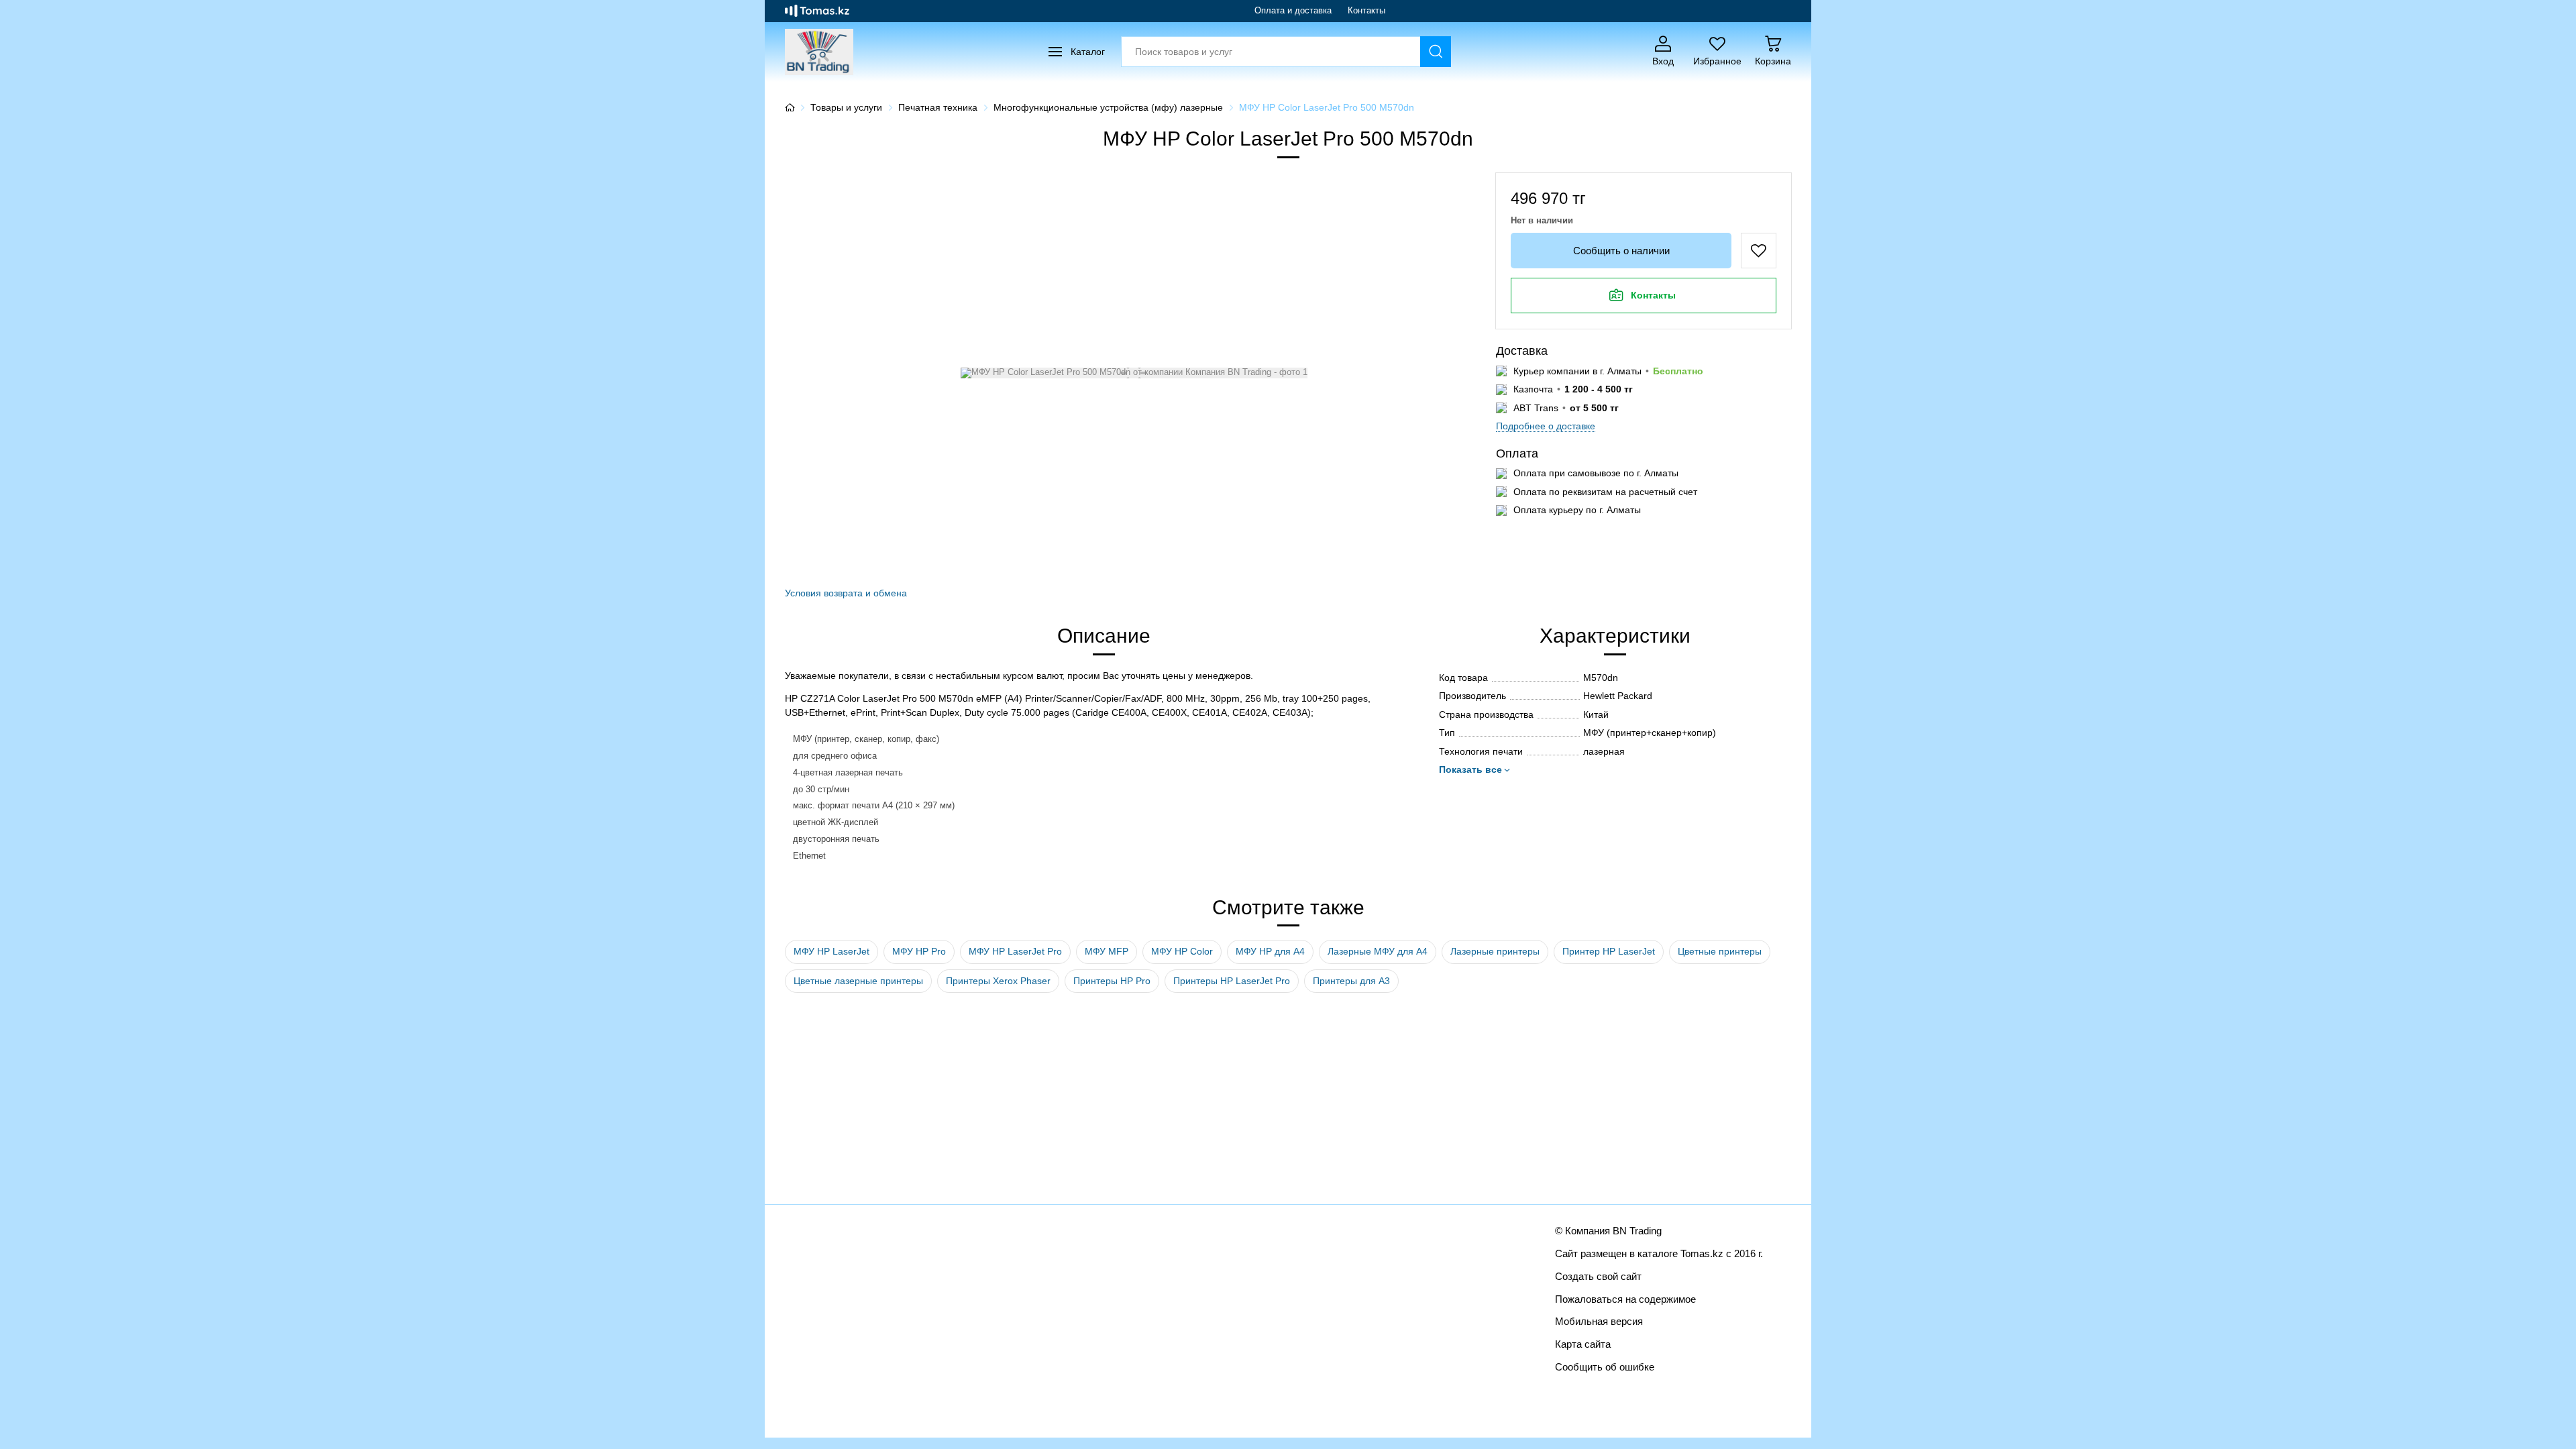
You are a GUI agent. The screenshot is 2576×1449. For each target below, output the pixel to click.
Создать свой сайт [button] (1598, 1276)
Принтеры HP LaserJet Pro (1232, 981)
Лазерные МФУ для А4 (1378, 951)
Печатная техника (938, 107)
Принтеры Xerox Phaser (998, 981)
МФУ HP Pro (919, 951)
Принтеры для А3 (1351, 981)
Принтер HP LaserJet (1609, 951)
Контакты (1366, 10)
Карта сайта (1583, 1344)
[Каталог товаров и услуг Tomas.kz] (817, 11)
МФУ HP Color (1182, 951)
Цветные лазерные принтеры (858, 981)
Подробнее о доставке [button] (1546, 426)
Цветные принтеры (1720, 951)
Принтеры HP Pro (1112, 981)
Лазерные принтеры (1495, 951)
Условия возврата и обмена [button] (846, 593)
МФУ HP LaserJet (831, 951)
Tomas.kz (1702, 1253)
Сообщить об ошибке (1605, 1367)
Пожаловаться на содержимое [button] (1625, 1299)
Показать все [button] (1470, 769)
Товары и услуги (846, 107)
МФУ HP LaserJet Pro (1015, 951)
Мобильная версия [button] (1599, 1321)
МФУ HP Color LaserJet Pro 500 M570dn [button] (1327, 107)
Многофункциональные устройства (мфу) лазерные (1108, 107)
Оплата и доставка (1293, 10)
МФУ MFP (1107, 951)
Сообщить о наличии (1621, 251)
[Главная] (790, 107)
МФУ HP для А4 (1270, 951)
